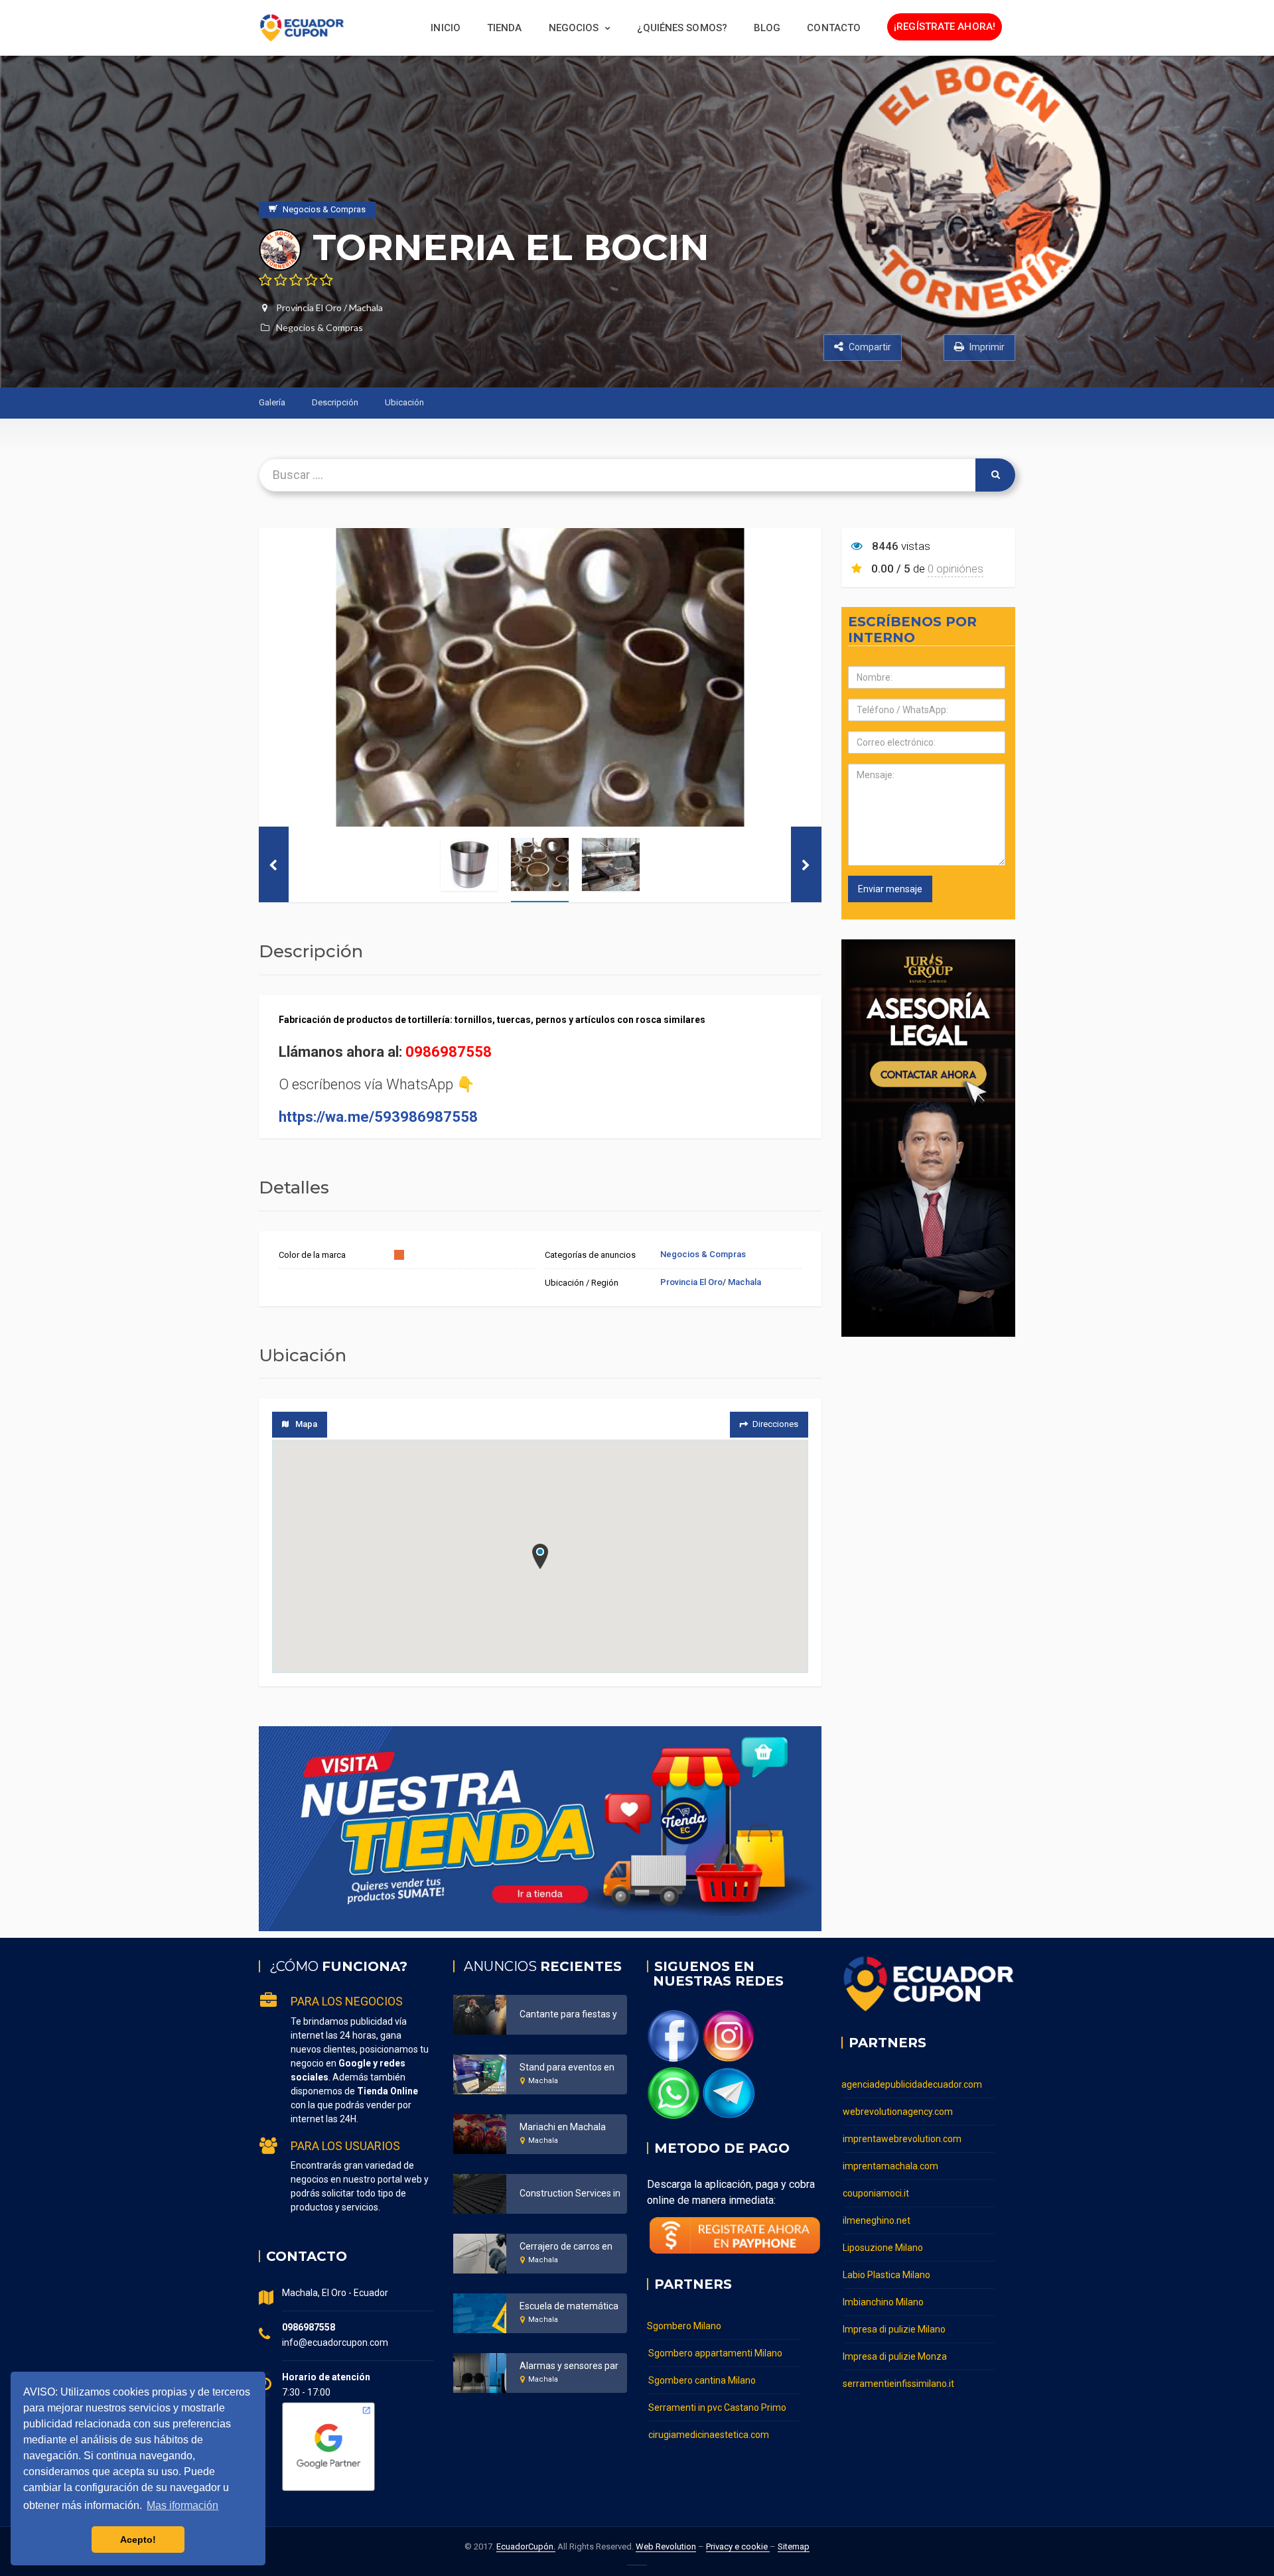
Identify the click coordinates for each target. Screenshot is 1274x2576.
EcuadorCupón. (526, 2546)
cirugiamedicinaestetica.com (709, 2435)
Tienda (505, 28)
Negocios (574, 28)
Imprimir (986, 347)
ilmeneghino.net (877, 2220)
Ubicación (404, 402)
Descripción (335, 402)
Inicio (446, 28)
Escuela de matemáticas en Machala (597, 2306)
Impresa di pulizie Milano (894, 2329)
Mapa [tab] (306, 1424)
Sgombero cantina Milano (702, 2380)
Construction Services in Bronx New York (604, 2193)
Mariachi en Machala (563, 2127)
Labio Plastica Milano (886, 2275)
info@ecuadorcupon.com (335, 2342)
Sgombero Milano (684, 2326)
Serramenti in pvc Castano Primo (717, 2407)
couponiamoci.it (876, 2193)
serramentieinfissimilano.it (898, 2384)
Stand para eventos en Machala (586, 2067)
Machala (366, 307)
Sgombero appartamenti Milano (715, 2353)
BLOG (767, 28)
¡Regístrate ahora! (945, 27)
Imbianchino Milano (883, 2302)
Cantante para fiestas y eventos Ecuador (604, 2014)
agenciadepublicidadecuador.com (912, 2084)
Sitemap (794, 2546)
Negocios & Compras (319, 327)
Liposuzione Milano (883, 2248)
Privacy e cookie (738, 2546)
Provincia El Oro (309, 307)
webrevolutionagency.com (898, 2112)
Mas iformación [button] (182, 2505)
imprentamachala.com (890, 2166)
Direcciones (775, 1424)
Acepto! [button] (138, 2540)
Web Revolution (666, 2546)
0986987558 (449, 1052)
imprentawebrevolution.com (902, 2139)
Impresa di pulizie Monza (895, 2356)
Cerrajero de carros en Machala (585, 2246)
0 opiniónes (955, 569)
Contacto (834, 28)
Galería (272, 402)
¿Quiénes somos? (682, 28)
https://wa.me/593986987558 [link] (378, 1117)
